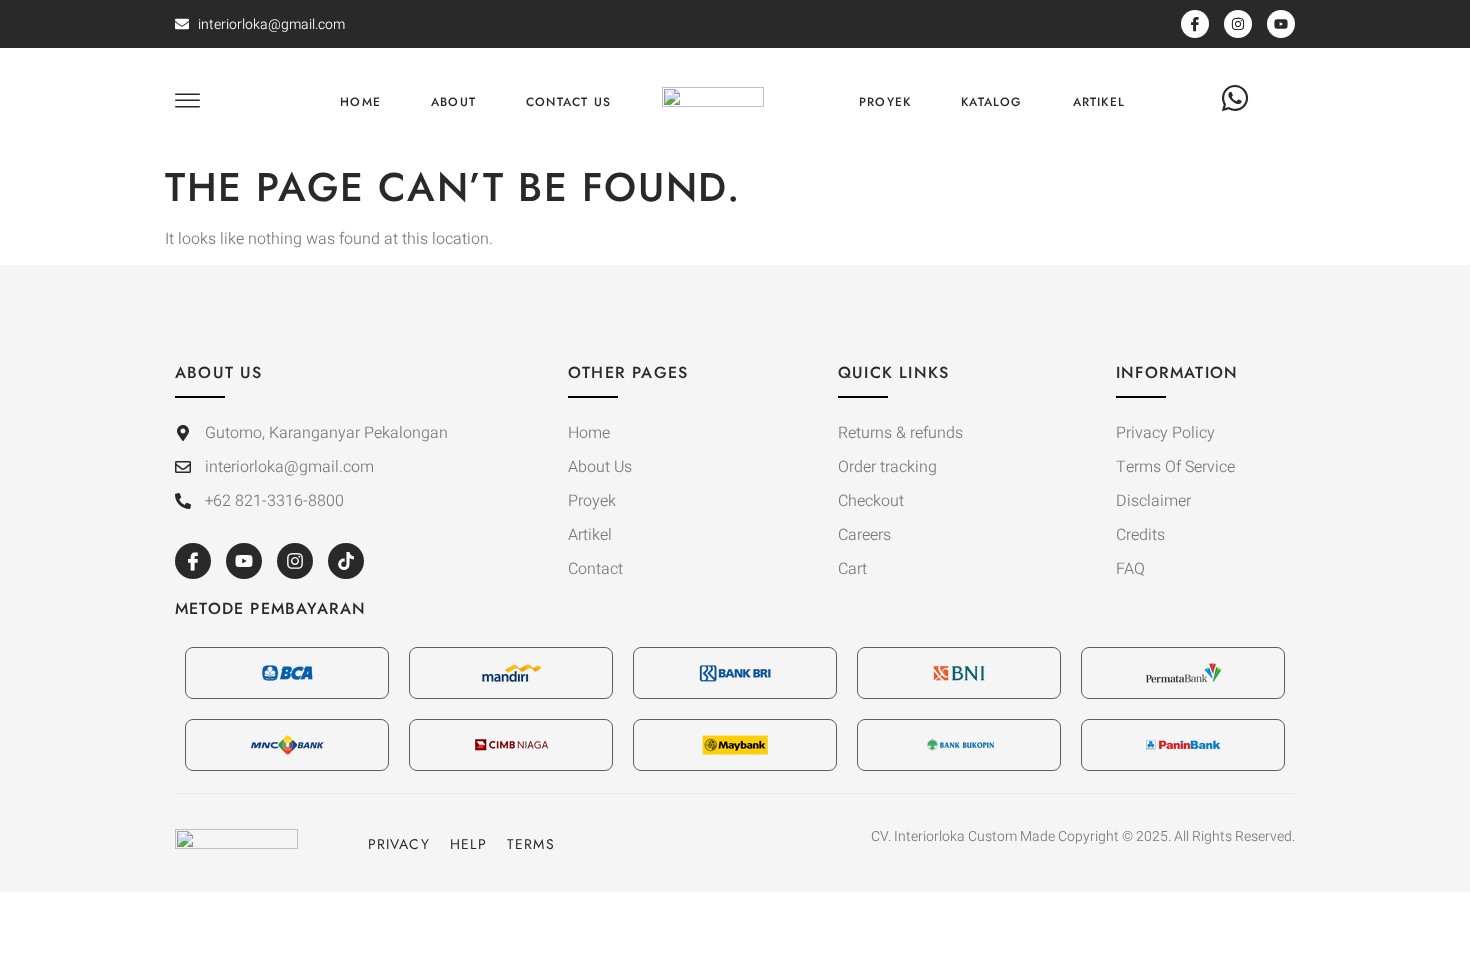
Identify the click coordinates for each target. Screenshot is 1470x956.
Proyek (885, 102)
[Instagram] (295, 561)
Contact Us (568, 102)
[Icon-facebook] (193, 561)
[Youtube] (244, 561)
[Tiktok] (346, 561)
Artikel (1099, 102)
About (453, 102)
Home (360, 102)
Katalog (991, 102)
